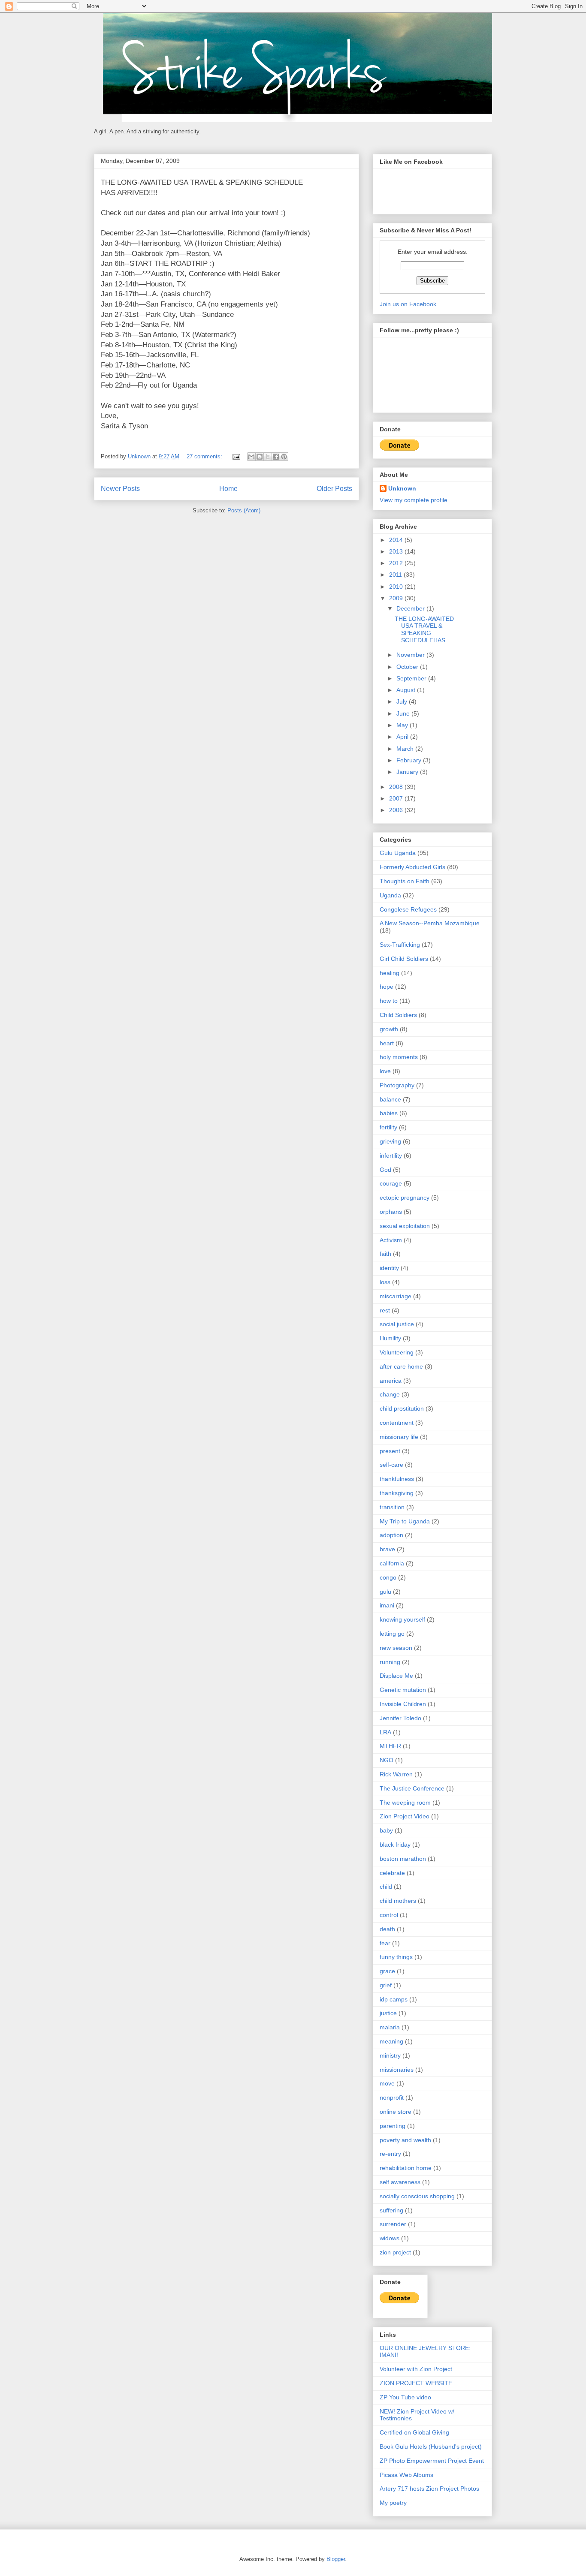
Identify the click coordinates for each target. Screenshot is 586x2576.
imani (387, 1605)
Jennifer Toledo (400, 1718)
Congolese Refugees (408, 909)
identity (389, 1268)
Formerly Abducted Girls (412, 867)
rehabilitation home (406, 2168)
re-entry (390, 2154)
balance (390, 1099)
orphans (391, 1212)
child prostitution (402, 1408)
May (403, 725)
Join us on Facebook (408, 304)
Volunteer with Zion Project (416, 2369)
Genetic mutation (403, 1690)
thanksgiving (397, 1493)
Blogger (336, 2559)
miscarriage (396, 1296)
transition (392, 1507)
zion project (395, 2252)
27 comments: (205, 456)
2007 (397, 798)
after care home (401, 1366)
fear (385, 1943)
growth (389, 1029)
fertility (388, 1127)
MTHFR (390, 1746)
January (408, 772)
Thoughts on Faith (405, 881)
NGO (387, 1760)
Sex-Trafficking (400, 945)
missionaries (397, 2070)
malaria (390, 2027)
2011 (396, 575)
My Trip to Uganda (405, 1521)
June (404, 713)
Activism (391, 1240)
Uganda (390, 895)
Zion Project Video (405, 1816)
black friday (395, 1845)
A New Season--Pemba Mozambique (430, 923)
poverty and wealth (405, 2140)
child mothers (398, 1901)
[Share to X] (268, 457)
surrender (393, 2224)
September (412, 678)
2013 (397, 551)
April (403, 737)
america (391, 1381)
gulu (385, 1592)
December (411, 608)
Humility (390, 1338)
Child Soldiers (398, 1015)
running (390, 1662)
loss (385, 1282)
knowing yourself (402, 1619)
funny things (396, 1957)
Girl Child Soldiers (404, 959)
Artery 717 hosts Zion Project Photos (429, 2489)
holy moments (399, 1057)
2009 (397, 598)
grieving (390, 1141)
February (410, 760)
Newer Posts (120, 489)
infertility (391, 1156)
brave (387, 1549)
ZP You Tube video (405, 2397)
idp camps (394, 1999)
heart (387, 1043)
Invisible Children (403, 1704)
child (386, 1887)
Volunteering (397, 1352)
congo (388, 1577)
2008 (397, 787)
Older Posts (334, 489)
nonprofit (392, 2098)
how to (389, 1001)
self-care (391, 1465)
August (407, 690)
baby (386, 1830)
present (390, 1451)
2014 (397, 540)
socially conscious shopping (417, 2196)
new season (396, 1648)
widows (390, 2238)
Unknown (402, 488)
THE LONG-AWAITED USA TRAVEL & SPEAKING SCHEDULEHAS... (424, 629)
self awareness (400, 2182)
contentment (397, 1423)
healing (390, 973)
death (387, 1929)
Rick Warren (396, 1774)
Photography (397, 1085)
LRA (385, 1732)
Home (228, 489)
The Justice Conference (412, 1788)
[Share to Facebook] (276, 457)
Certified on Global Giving (414, 2432)
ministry (390, 2055)
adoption (391, 1535)
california (392, 1563)
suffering (391, 2210)
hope (387, 987)
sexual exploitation (405, 1226)
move (387, 2083)
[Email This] (251, 457)
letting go (392, 1634)
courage (391, 1183)
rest (385, 1310)
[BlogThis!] (260, 457)
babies (389, 1113)
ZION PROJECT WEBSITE (416, 2383)
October (408, 667)
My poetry (393, 2503)
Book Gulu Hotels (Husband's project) (431, 2447)
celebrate (392, 1873)
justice (388, 2013)
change (390, 1394)
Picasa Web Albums (406, 2475)
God (385, 1170)
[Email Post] (236, 456)
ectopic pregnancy (405, 1198)
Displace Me (396, 1676)
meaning (391, 2041)
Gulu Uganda (398, 853)
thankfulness (397, 1479)
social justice (397, 1324)
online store (396, 2112)
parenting (393, 2126)
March (406, 749)
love (385, 1071)
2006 (397, 810)
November (411, 655)
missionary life (399, 1437)
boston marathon (403, 1859)
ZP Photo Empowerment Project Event (432, 2461)
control (389, 1915)
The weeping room (405, 1803)
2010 (397, 587)
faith (385, 1254)
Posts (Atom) (244, 510)
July (403, 701)
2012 (397, 563)
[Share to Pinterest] (284, 457)
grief (386, 1985)
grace (387, 1971)
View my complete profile (414, 500)
